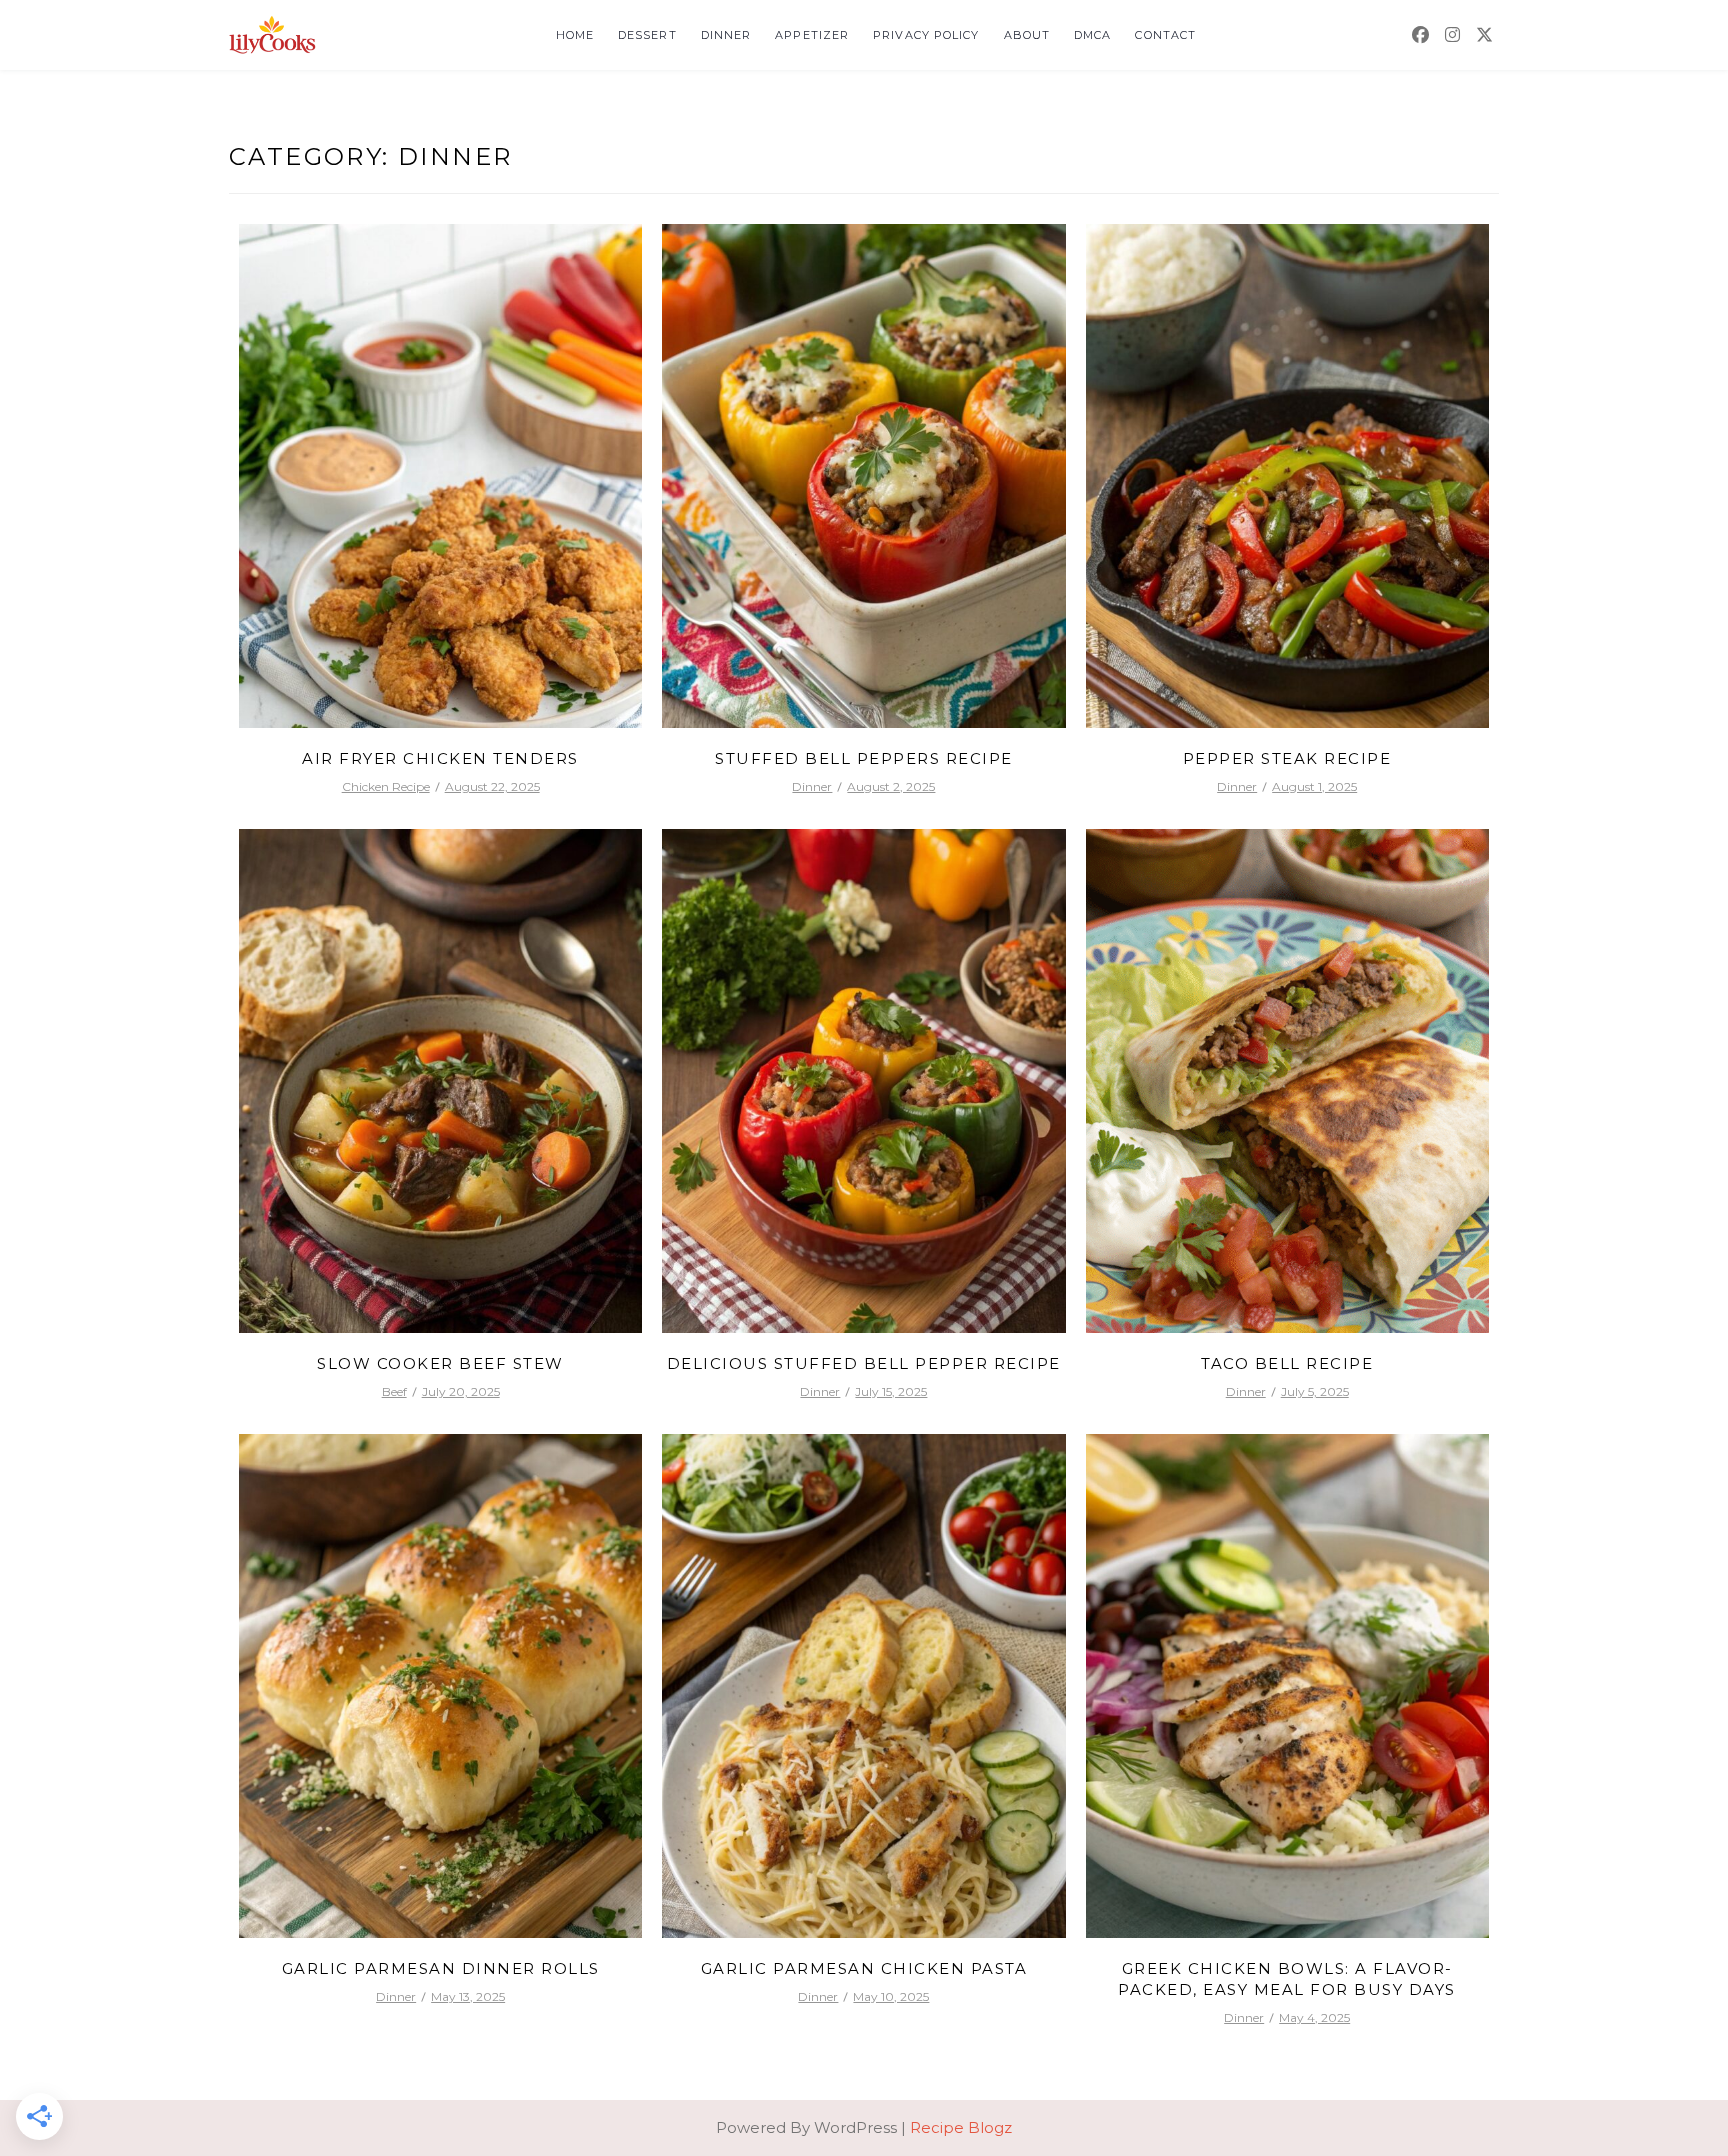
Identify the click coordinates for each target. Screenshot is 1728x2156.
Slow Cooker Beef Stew (440, 1363)
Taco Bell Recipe (1287, 1363)
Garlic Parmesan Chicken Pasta (864, 1968)
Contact (1165, 35)
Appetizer (812, 35)
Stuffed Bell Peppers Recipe (864, 758)
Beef (394, 1391)
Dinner (726, 35)
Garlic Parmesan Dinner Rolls (441, 1968)
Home (575, 35)
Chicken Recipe (386, 786)
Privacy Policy (926, 35)
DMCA (1092, 35)
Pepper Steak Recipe (1287, 758)
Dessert (647, 35)
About (1027, 35)
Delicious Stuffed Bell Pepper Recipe (864, 1363)
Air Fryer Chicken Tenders (440, 758)
